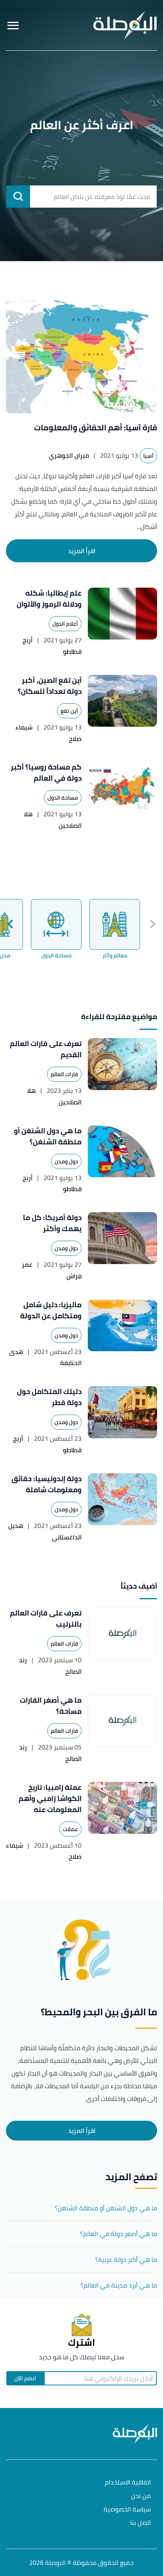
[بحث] (18, 197)
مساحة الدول (63, 798)
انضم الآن (25, 2378)
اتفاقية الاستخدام (128, 2483)
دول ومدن (66, 1161)
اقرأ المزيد (82, 551)
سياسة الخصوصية (127, 2510)
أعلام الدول (65, 624)
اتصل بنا (140, 2523)
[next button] (11, 924)
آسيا (148, 456)
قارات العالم (64, 1074)
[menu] (13, 25)
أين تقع (69, 711)
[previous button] (152, 924)
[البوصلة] (125, 25)
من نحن (141, 2496)
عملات (70, 1829)
